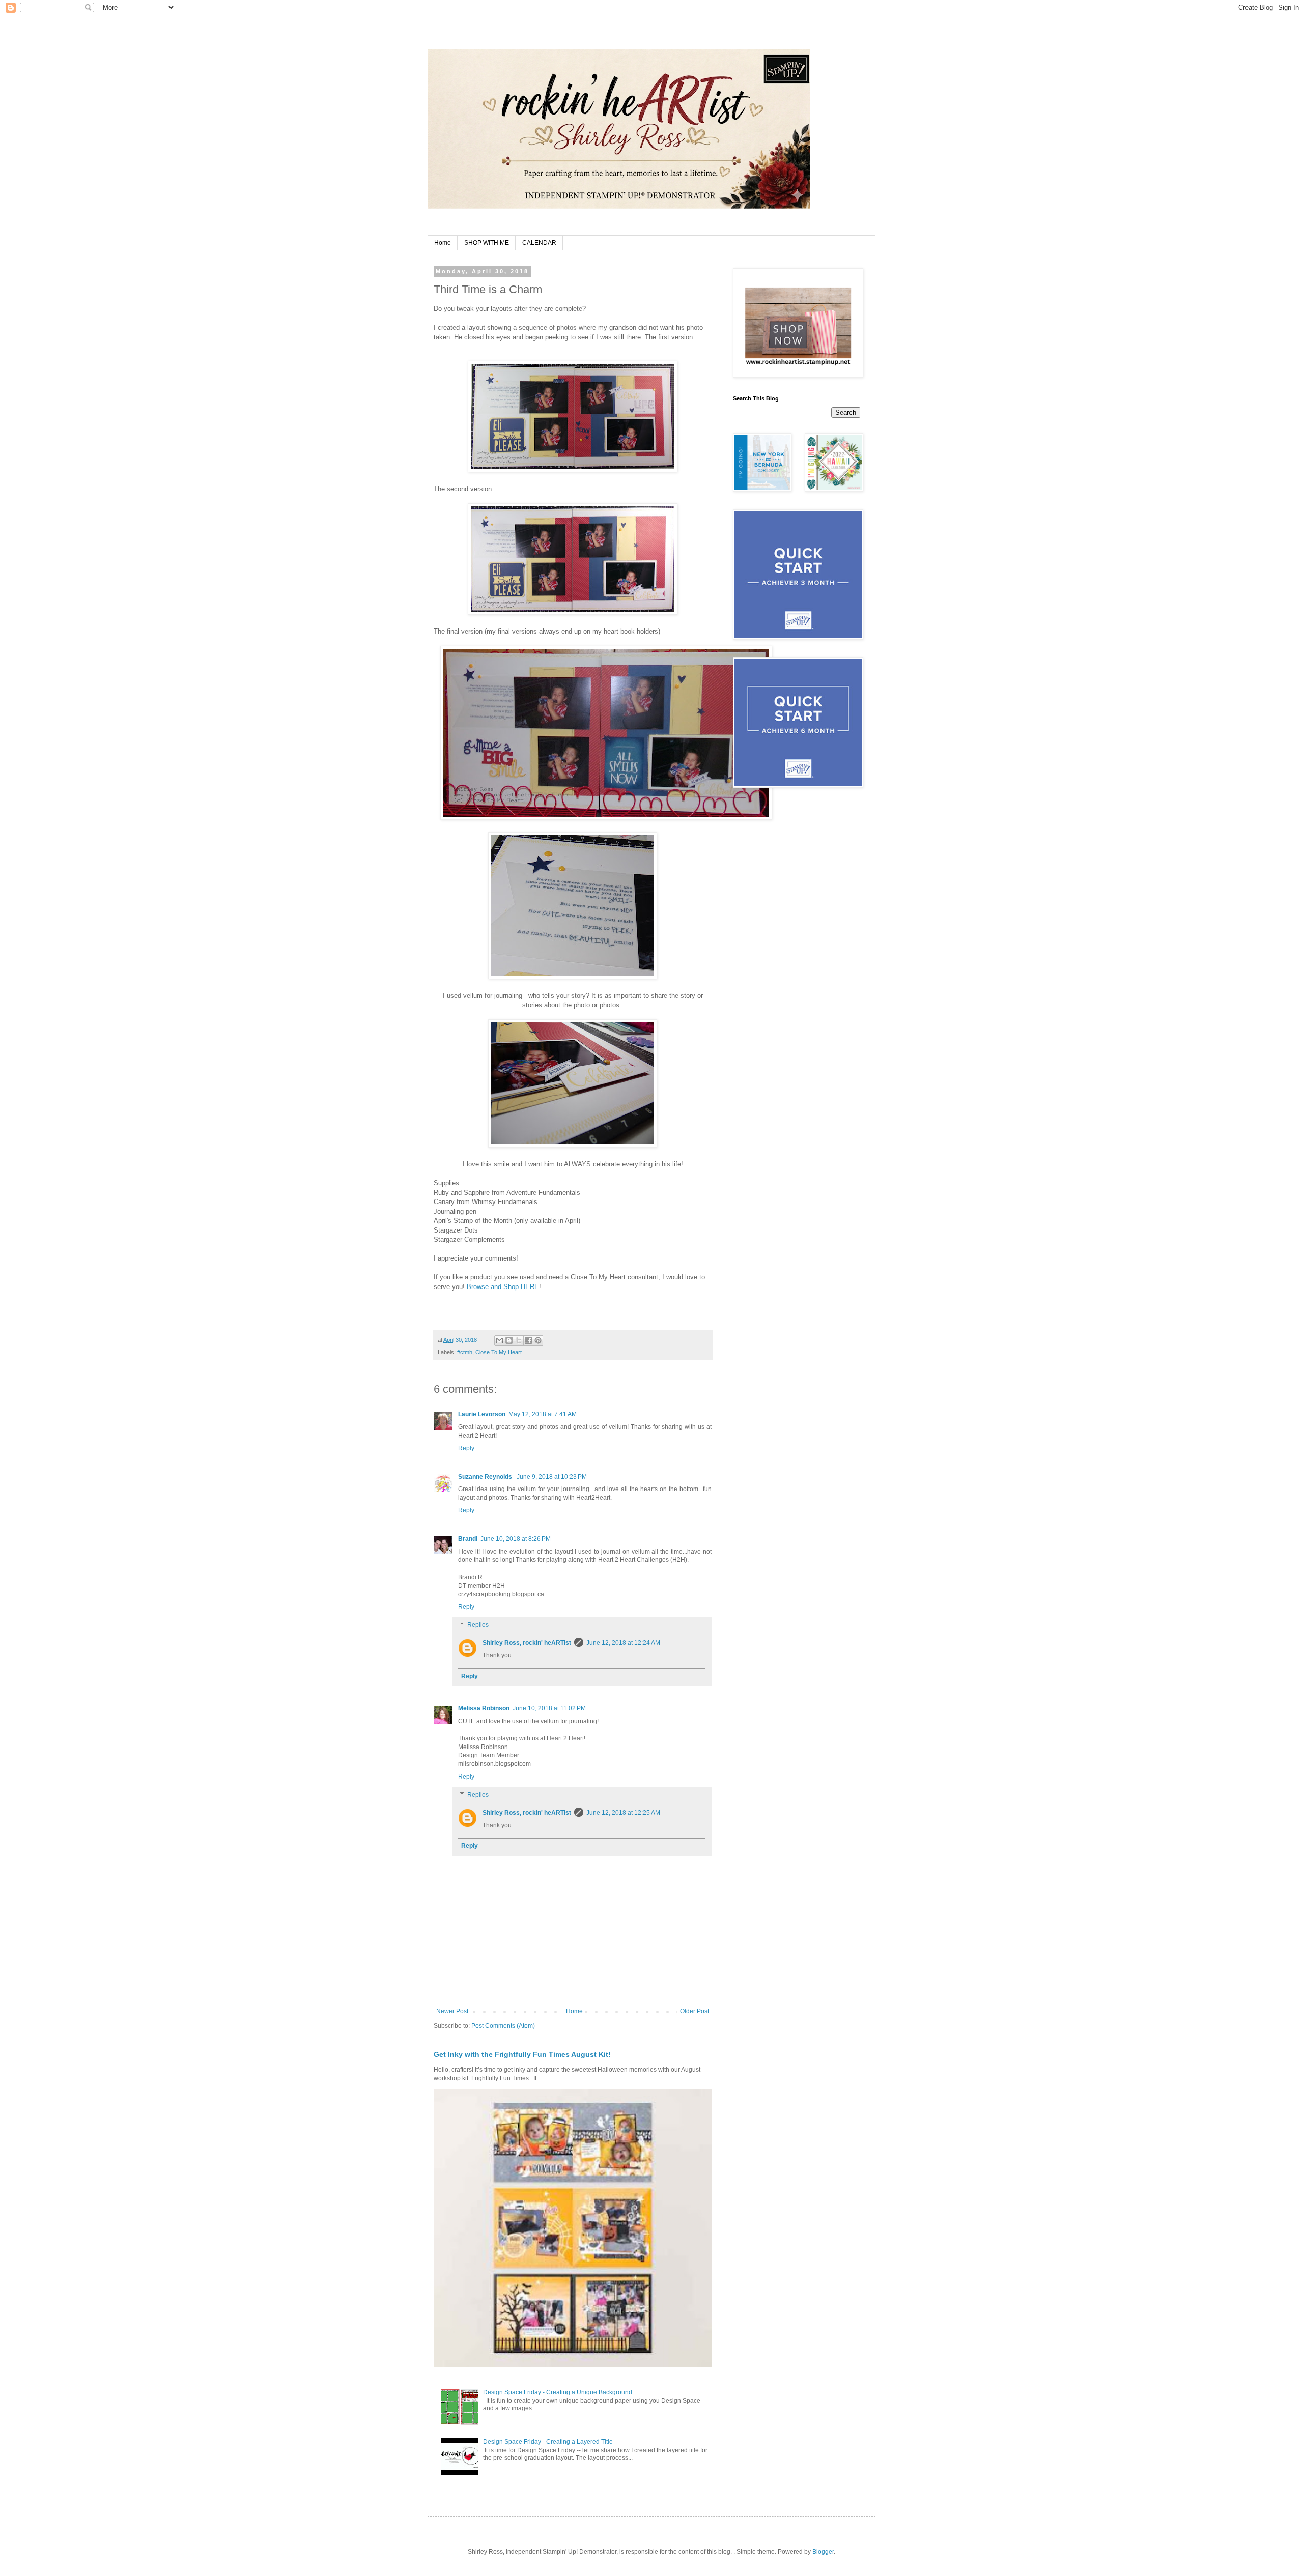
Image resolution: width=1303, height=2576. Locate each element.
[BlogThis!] (509, 1340)
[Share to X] (519, 1340)
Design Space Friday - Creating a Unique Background (558, 2392)
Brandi (468, 1539)
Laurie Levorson (482, 1414)
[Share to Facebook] (528, 1340)
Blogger (823, 2552)
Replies (478, 1625)
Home (443, 243)
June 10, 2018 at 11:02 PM (549, 1708)
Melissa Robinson (484, 1708)
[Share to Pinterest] (538, 1340)
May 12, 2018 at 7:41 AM (543, 1414)
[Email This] (499, 1340)
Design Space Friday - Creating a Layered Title (548, 2442)
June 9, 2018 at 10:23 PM (552, 1477)
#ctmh (465, 1352)
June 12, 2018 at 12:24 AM (623, 1643)
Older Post (695, 2011)
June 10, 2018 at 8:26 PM (516, 1539)
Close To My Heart (499, 1352)
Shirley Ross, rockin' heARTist (527, 1643)
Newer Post (452, 2011)
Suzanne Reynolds (486, 1477)
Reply (466, 1448)
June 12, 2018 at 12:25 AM (623, 1813)
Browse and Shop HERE (503, 1287)
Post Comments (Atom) (503, 2026)
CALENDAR (539, 243)
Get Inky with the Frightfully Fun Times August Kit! (522, 2054)
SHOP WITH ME (487, 243)
